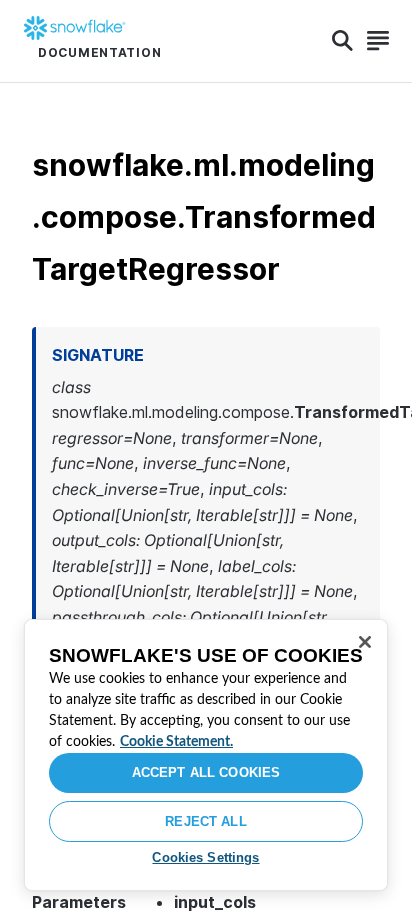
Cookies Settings (205, 857)
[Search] (342, 41)
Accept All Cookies (206, 772)
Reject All (205, 821)
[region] (206, 755)
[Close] (365, 642)
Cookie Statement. (176, 742)
